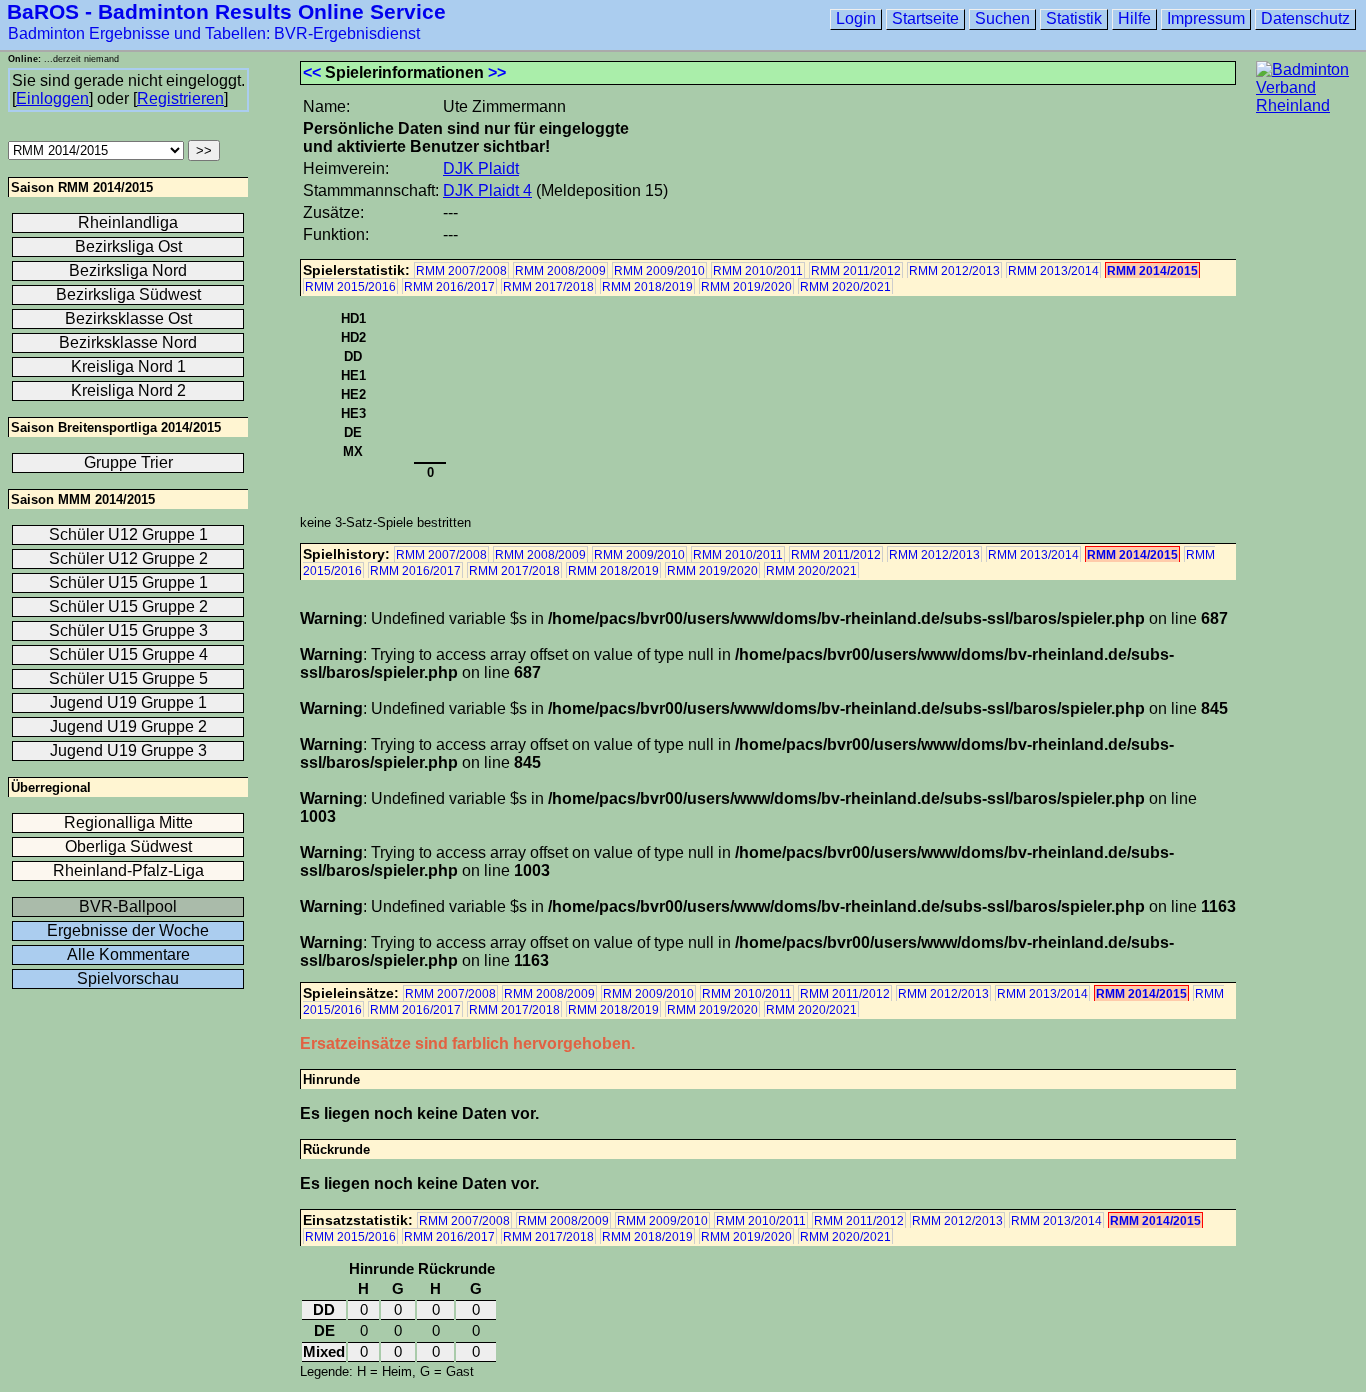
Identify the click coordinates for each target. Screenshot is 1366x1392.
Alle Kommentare (128, 954)
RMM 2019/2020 (746, 287)
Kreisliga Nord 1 (128, 366)
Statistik (1074, 18)
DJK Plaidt (481, 168)
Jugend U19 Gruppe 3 (128, 750)
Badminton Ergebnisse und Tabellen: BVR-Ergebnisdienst (214, 33)
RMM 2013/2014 (1053, 271)
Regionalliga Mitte (128, 822)
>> (497, 72)
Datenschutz (1305, 18)
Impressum (1206, 18)
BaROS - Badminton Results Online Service (226, 11)
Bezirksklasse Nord (128, 342)
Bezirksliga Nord (128, 270)
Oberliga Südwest (128, 846)
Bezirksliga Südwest (128, 294)
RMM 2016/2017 (449, 287)
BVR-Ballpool (128, 906)
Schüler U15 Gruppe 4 (128, 654)
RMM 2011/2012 (856, 271)
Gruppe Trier (128, 462)
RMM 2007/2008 (461, 271)
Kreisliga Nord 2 (128, 390)
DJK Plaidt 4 (487, 190)
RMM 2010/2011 (758, 271)
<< (312, 72)
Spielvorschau (128, 978)
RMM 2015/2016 (350, 287)
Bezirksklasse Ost (128, 318)
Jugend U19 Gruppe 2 (128, 726)
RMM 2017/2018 (548, 287)
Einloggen (52, 98)
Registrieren (180, 98)
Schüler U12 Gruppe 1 (128, 534)
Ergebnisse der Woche (128, 930)
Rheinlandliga (128, 222)
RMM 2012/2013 (954, 271)
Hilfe (1134, 18)
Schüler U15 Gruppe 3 (128, 630)
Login (856, 18)
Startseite (925, 18)
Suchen (1002, 18)
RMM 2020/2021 (845, 287)
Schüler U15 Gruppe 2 (128, 606)
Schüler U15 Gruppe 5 (128, 678)
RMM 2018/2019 (647, 287)
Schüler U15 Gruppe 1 (128, 582)
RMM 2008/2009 (560, 271)
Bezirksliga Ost (128, 246)
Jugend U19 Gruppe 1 (128, 702)
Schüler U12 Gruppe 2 (128, 558)
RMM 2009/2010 (659, 271)
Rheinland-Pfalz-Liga (128, 870)
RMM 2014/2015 (1152, 271)
